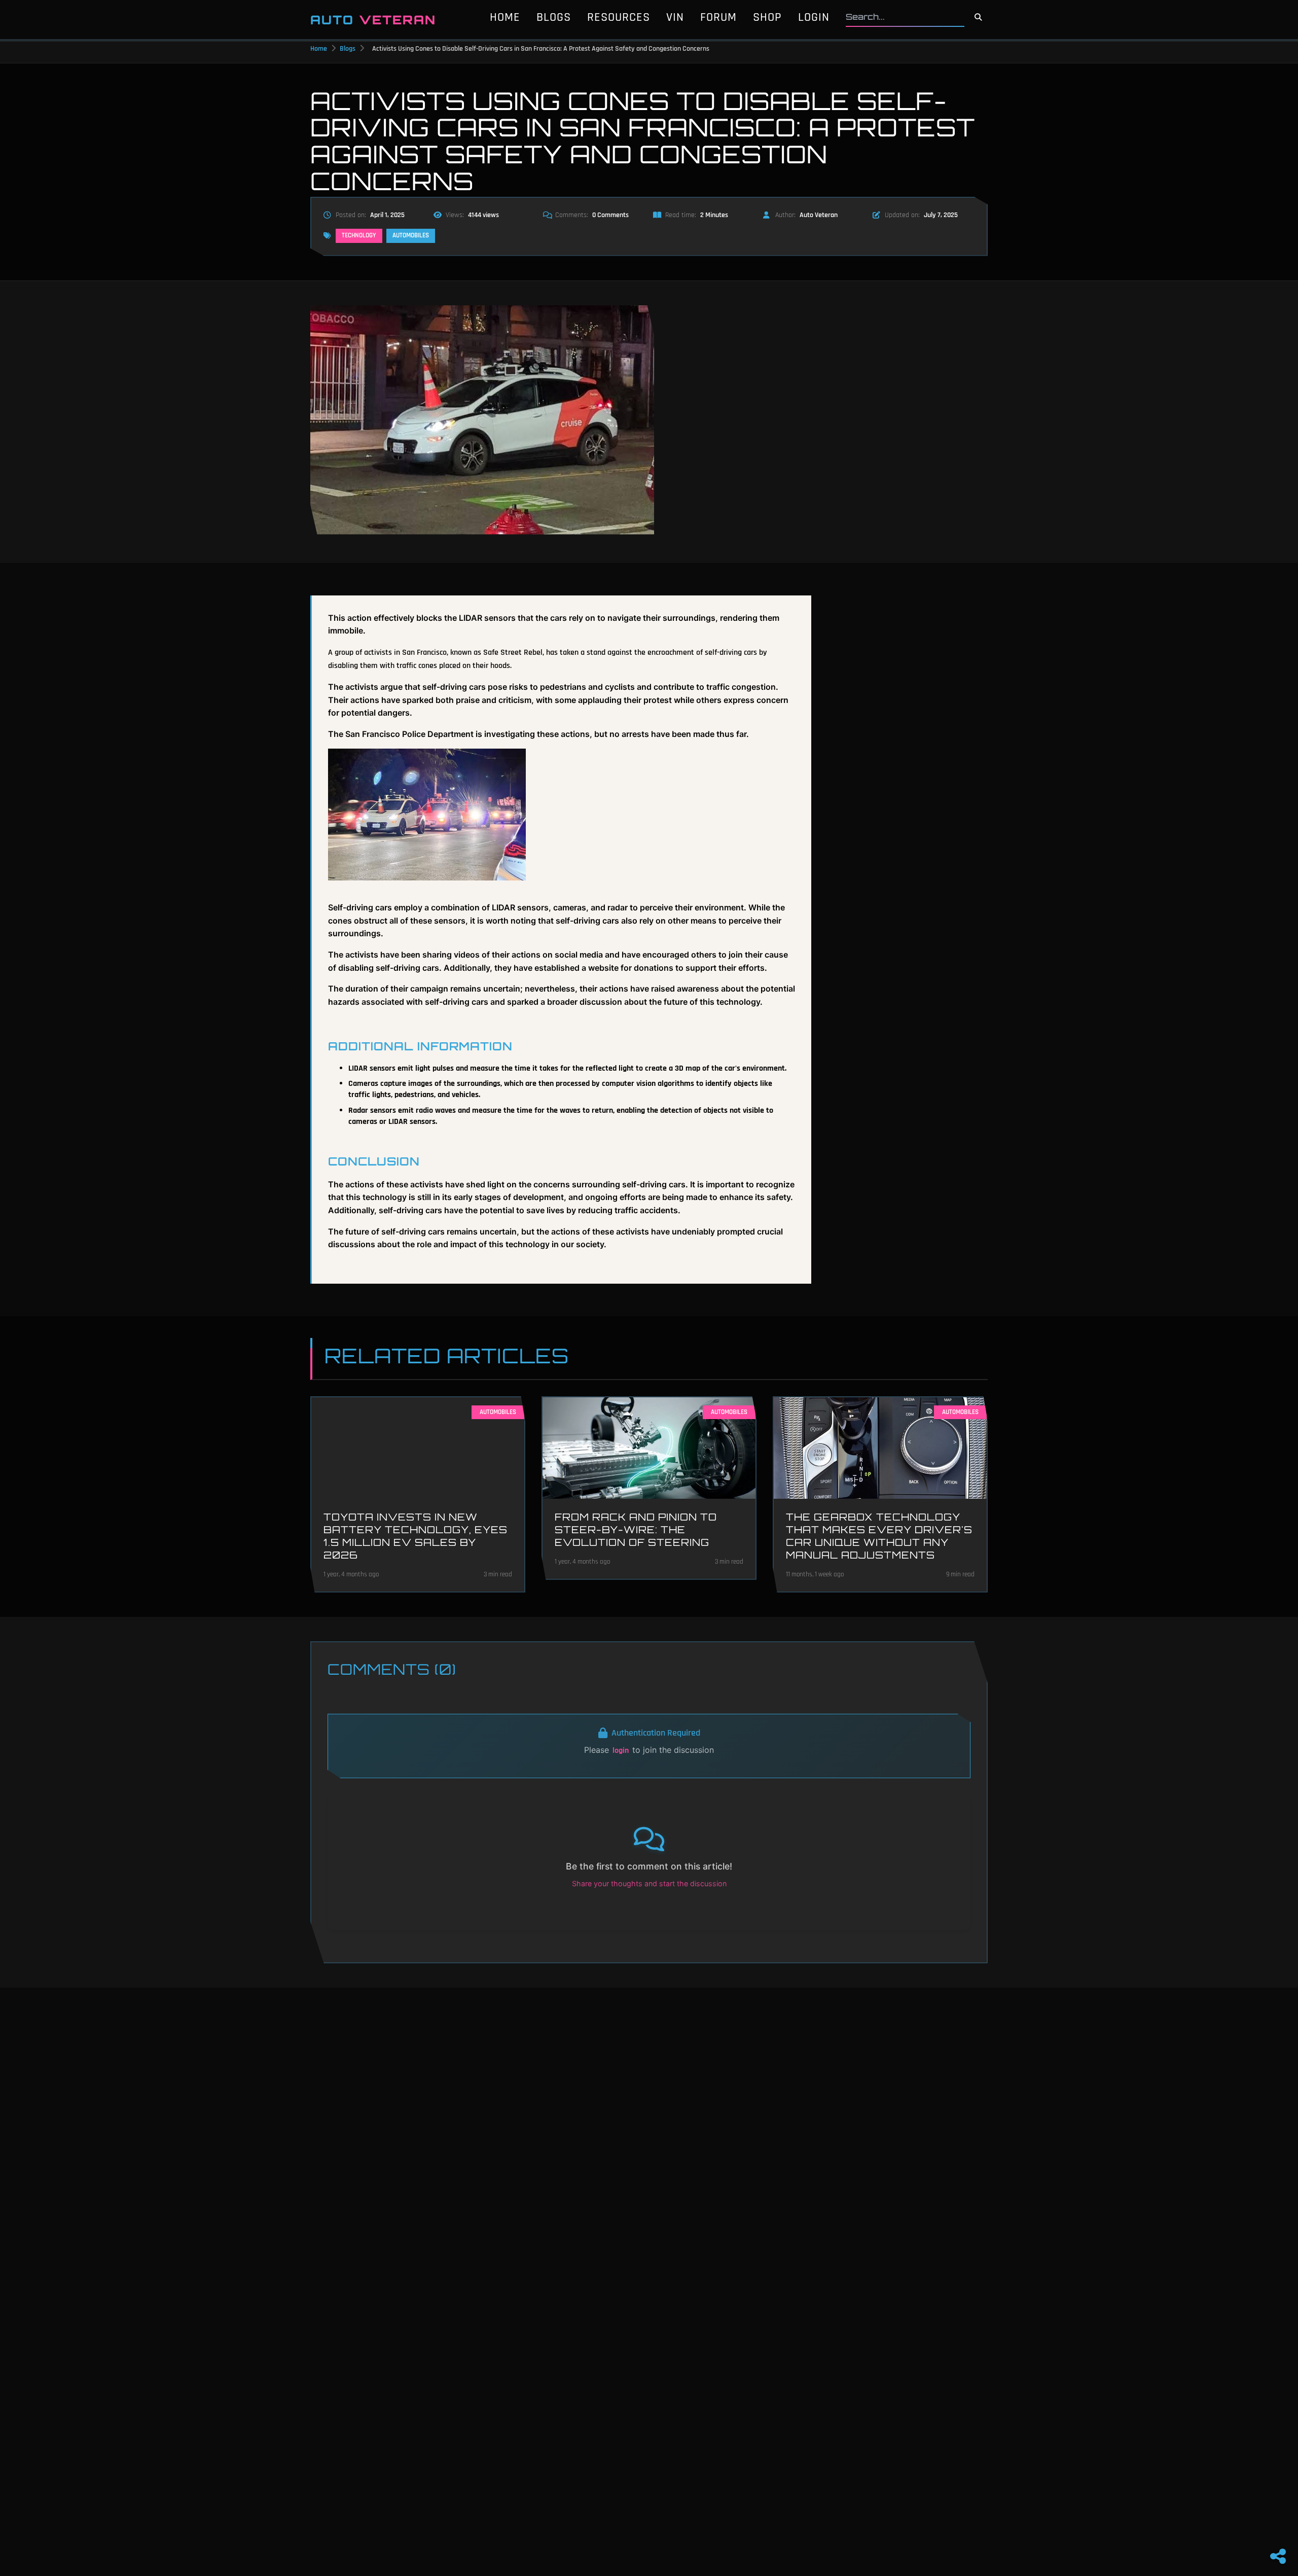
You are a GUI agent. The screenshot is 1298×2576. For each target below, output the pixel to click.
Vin (675, 17)
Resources (619, 17)
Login (814, 17)
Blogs (554, 17)
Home (505, 17)
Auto (373, 20)
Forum (718, 17)
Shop (767, 17)
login (621, 1751)
